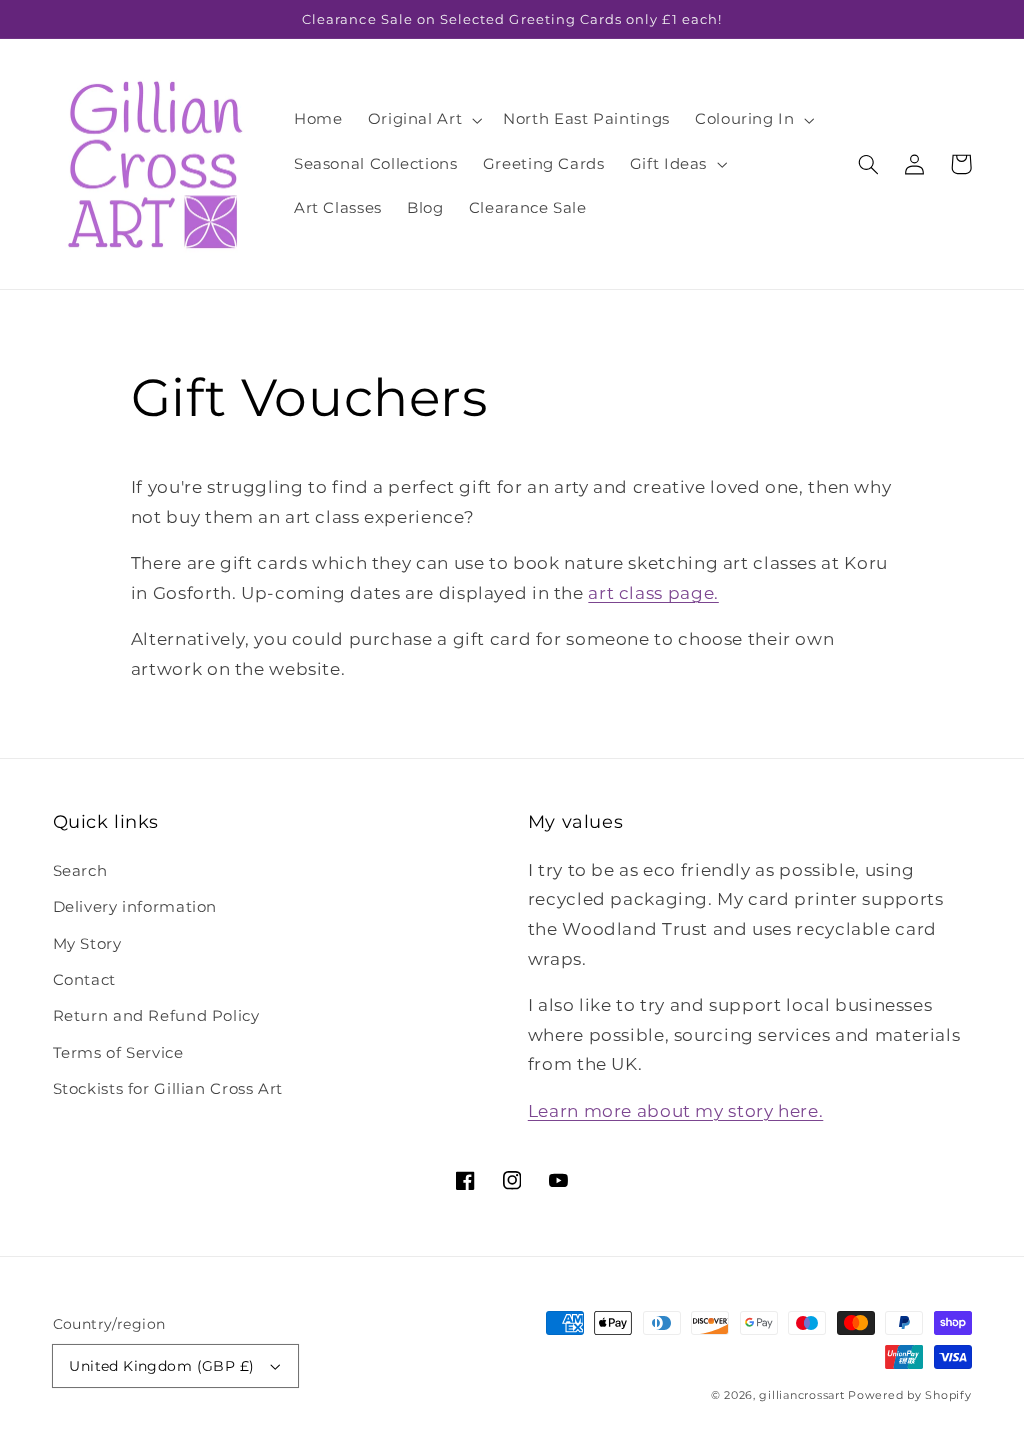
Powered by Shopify (909, 1395)
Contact (84, 980)
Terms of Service (118, 1053)
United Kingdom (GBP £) (161, 1366)
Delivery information (135, 907)
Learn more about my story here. (676, 1111)
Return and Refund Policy (156, 1016)
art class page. (653, 593)
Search (80, 871)
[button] (423, 120)
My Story (87, 944)
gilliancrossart (801, 1395)
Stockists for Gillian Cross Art (168, 1089)
